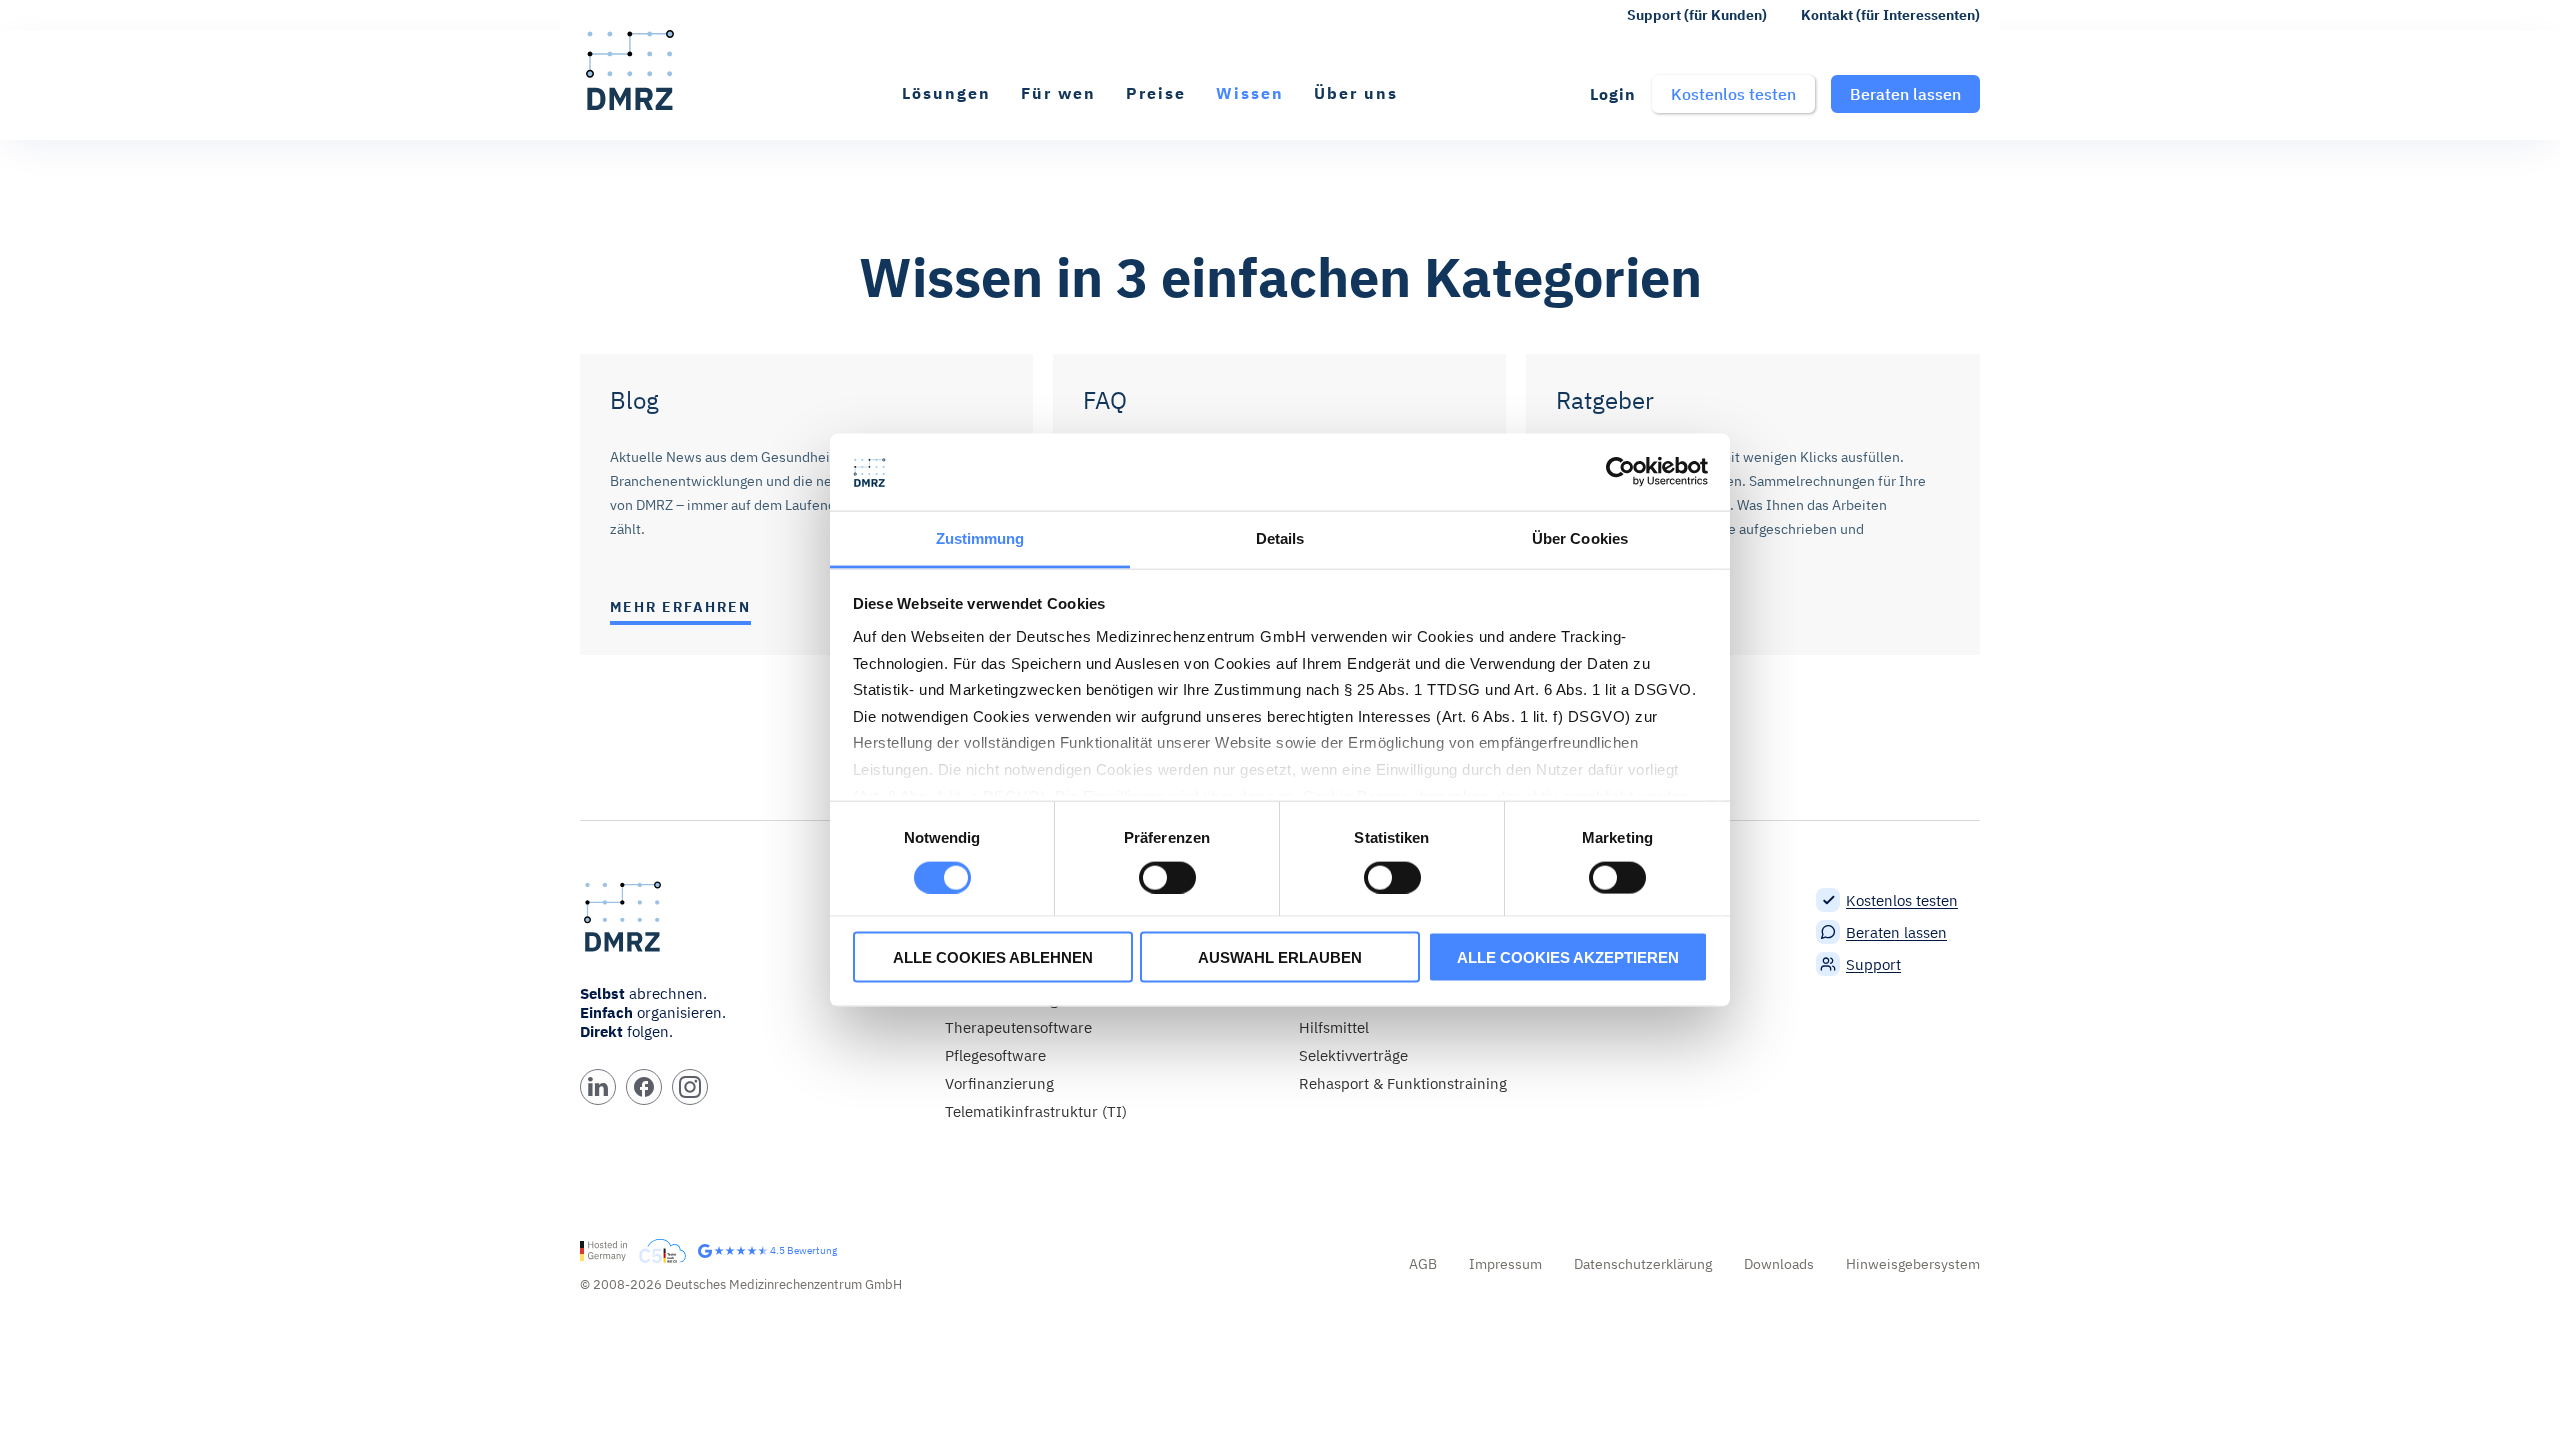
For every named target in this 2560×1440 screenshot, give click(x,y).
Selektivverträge (1353, 1055)
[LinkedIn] (598, 1087)
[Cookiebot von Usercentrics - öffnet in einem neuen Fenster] (1620, 472)
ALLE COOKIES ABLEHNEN (993, 957)
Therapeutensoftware (1018, 1027)
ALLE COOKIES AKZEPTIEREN (1568, 957)
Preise (1156, 93)
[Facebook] (644, 1087)
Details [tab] (1280, 537)
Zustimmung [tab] (980, 537)
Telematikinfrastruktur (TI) (1036, 1111)
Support (1873, 964)
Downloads (1779, 1264)
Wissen (1250, 93)
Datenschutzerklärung (1643, 1264)
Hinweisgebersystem (1913, 1264)
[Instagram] (690, 1087)
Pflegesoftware (995, 1055)
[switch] (1167, 877)
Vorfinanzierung (999, 1083)
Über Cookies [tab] (1580, 537)
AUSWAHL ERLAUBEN (1280, 957)
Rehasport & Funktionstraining (1403, 1083)
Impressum (1505, 1264)
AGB (1423, 1264)
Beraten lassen (1896, 932)
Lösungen (946, 93)
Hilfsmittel (1334, 1027)
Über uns (1356, 93)
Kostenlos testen (1902, 900)
